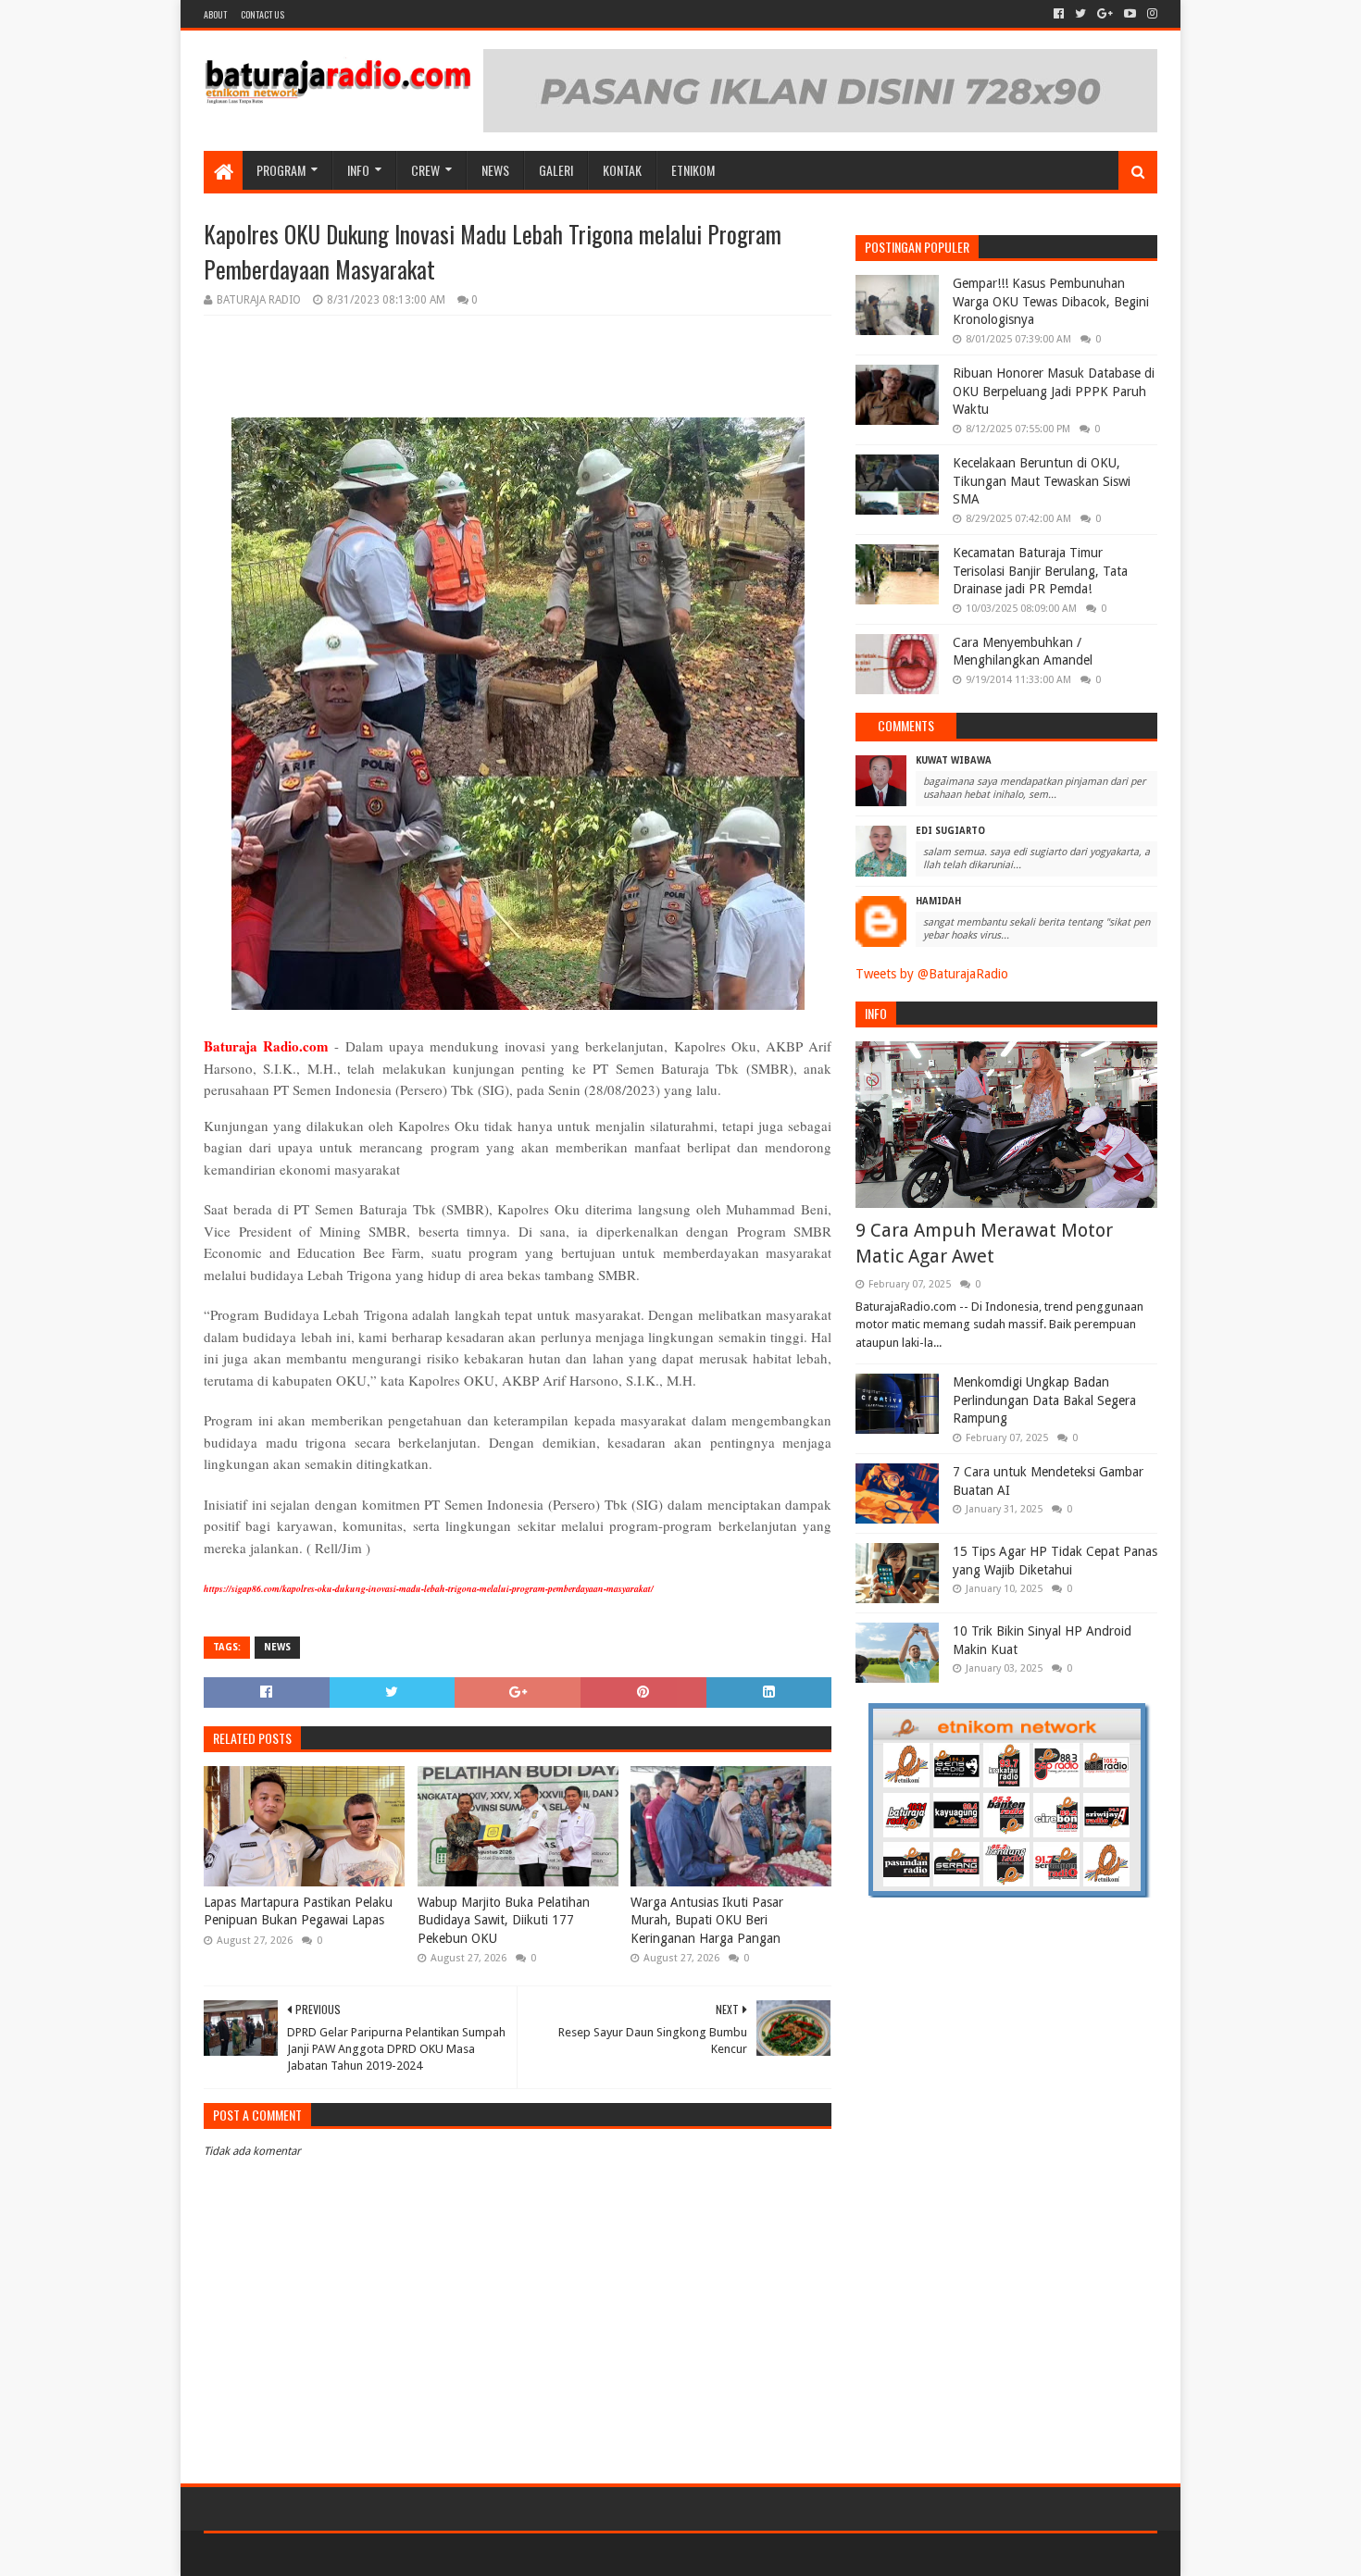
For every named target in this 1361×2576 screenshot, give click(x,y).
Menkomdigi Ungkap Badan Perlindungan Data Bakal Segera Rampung (1044, 1400)
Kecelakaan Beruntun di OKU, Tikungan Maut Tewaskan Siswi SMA (1042, 481)
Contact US (262, 14)
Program (281, 170)
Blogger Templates (413, 2554)
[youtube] (1130, 14)
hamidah (938, 901)
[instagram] (1150, 14)
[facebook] (1059, 14)
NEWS (495, 170)
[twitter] (1080, 14)
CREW (425, 170)
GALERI (556, 170)
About (215, 14)
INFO (358, 170)
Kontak (622, 170)
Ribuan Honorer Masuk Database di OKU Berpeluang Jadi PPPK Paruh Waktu (1054, 391)
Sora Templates (306, 2554)
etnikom (693, 170)
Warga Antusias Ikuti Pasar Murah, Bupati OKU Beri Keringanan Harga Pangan (707, 1920)
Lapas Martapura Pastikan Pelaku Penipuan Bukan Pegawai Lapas (298, 1911)
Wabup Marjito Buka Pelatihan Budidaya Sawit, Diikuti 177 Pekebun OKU (504, 1920)
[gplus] (1105, 14)
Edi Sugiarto (950, 831)
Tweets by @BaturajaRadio (932, 974)
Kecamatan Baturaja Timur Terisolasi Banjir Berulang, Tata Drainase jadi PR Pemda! (1040, 571)
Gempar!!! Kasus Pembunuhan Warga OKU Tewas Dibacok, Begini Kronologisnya (1051, 301)
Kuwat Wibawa (954, 760)
